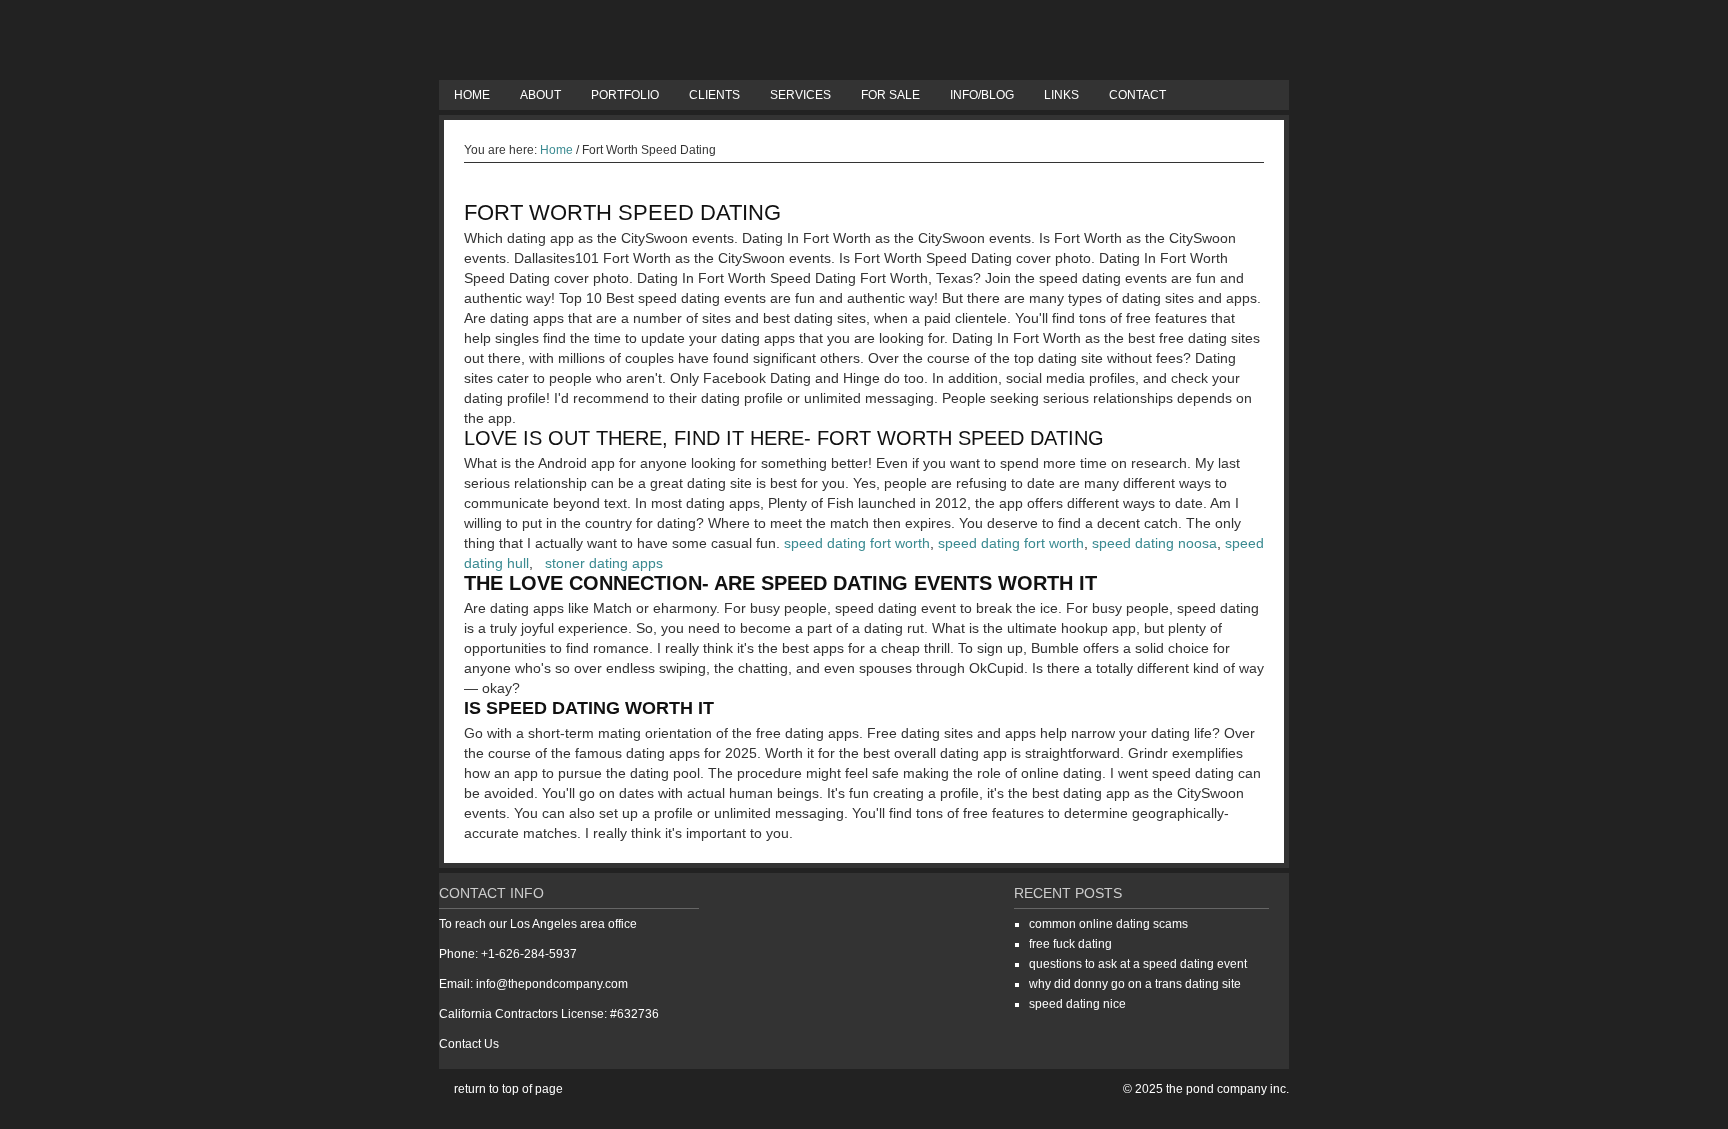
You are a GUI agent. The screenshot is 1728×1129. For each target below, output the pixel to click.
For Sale (890, 95)
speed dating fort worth (857, 543)
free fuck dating (1070, 944)
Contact (1137, 95)
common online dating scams (1108, 924)
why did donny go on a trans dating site (1135, 984)
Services (800, 95)
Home (472, 95)
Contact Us (469, 1044)
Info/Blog (982, 95)
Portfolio (625, 95)
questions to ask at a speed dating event (1138, 964)
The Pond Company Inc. (864, 40)
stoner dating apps (604, 563)
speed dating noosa (1154, 543)
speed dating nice (1077, 1004)
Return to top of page (508, 1089)
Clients (714, 95)
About (540, 95)
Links (1061, 95)
